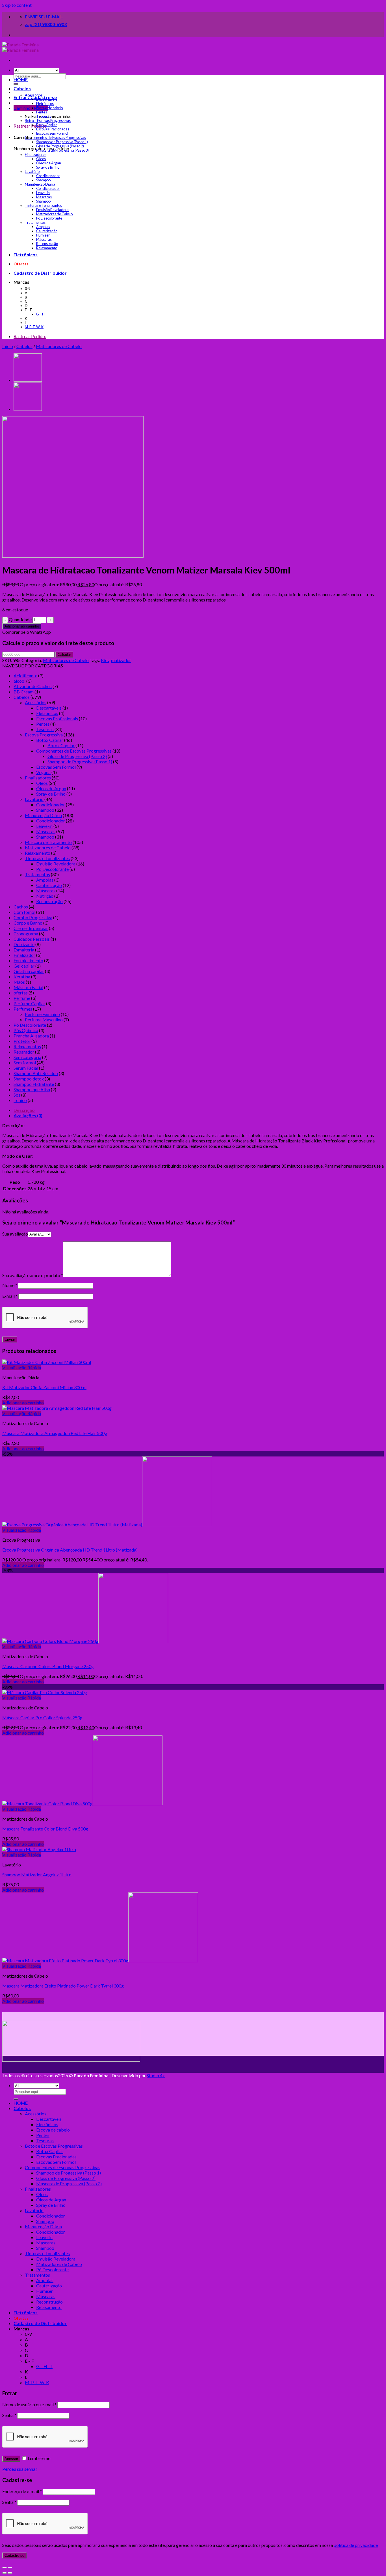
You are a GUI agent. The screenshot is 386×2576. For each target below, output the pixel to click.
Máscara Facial (28, 987)
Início (8, 346)
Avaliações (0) (28, 1115)
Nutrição (45, 896)
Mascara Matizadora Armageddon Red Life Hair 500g (55, 1433)
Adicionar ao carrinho (22, 626)
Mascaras (44, 197)
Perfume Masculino (44, 1020)
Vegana (43, 772)
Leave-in (43, 193)
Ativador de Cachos (33, 686)
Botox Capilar (47, 125)
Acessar (11, 2459)
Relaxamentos (27, 1046)
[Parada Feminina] (20, 47)
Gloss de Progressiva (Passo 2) (60, 146)
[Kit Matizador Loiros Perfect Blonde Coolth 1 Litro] (28, 380)
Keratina (22, 977)
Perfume (22, 998)
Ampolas (43, 227)
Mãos (19, 982)
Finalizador (24, 955)
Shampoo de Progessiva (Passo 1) (62, 142)
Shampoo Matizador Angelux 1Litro (37, 1874)
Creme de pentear (31, 928)
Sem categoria (27, 1057)
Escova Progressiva (44, 735)
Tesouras (44, 116)
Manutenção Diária (40, 184)
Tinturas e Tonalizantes (43, 206)
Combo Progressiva (33, 917)
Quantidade (20, 619)
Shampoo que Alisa (32, 1089)
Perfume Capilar (29, 1003)
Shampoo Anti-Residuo (36, 1073)
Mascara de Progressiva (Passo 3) (62, 150)
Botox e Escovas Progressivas (48, 121)
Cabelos (22, 88)
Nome (10, 1285)
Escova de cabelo (49, 108)
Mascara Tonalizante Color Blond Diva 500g (45, 1829)
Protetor (22, 1041)
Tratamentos (35, 223)
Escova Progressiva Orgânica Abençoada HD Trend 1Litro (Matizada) (70, 1550)
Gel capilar (24, 966)
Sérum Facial (26, 1068)
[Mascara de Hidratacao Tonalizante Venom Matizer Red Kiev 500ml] (28, 410)
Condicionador (48, 176)
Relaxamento (47, 248)
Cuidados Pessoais (32, 939)
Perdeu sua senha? (20, 2469)
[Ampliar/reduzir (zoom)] (10, 2568)
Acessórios (34, 95)
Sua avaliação (15, 1234)
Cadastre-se (14, 2555)
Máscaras (44, 239)
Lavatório (32, 172)
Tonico (20, 1100)
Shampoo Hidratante (34, 1084)
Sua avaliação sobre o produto (33, 1275)
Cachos (21, 907)
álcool (19, 681)
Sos (17, 1095)
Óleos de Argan (49, 163)
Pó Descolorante (49, 218)
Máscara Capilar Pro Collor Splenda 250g (42, 1717)
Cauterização (47, 231)
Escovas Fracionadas (53, 129)
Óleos (41, 159)
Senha (9, 2415)
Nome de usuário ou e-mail (29, 2404)
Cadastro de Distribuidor (40, 273)
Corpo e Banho (28, 923)
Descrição (24, 1110)
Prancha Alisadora (31, 1036)
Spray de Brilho (48, 167)
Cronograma (26, 933)
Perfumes (23, 1009)
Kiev (105, 660)
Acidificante (25, 675)
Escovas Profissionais (57, 718)
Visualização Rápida (22, 1368)
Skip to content (17, 5)
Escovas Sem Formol (52, 133)
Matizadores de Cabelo (54, 214)
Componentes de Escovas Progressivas (55, 138)
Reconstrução (47, 244)
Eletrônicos (45, 104)
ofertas (21, 993)
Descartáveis (47, 99)
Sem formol (25, 1063)
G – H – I (42, 314)
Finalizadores (36, 155)
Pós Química (26, 1030)
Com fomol (24, 912)
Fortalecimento (28, 960)
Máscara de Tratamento (48, 842)
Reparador (24, 1052)
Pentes (42, 112)
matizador (121, 660)
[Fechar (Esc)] (5, 2568)
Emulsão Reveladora (52, 210)
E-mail (10, 1296)
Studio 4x (156, 2075)
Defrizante (24, 944)
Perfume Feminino (42, 1014)
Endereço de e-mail (22, 2491)
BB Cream (24, 692)
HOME (21, 79)
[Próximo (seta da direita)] (10, 2573)
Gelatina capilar (29, 971)
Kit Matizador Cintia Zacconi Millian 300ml (44, 1387)
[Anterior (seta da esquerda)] (5, 2573)
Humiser (43, 235)
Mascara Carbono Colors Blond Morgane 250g (48, 1666)
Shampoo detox (29, 1079)
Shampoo (43, 180)
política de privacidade (356, 2545)
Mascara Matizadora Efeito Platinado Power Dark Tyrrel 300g (63, 1986)
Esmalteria (24, 950)
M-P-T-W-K (34, 327)
